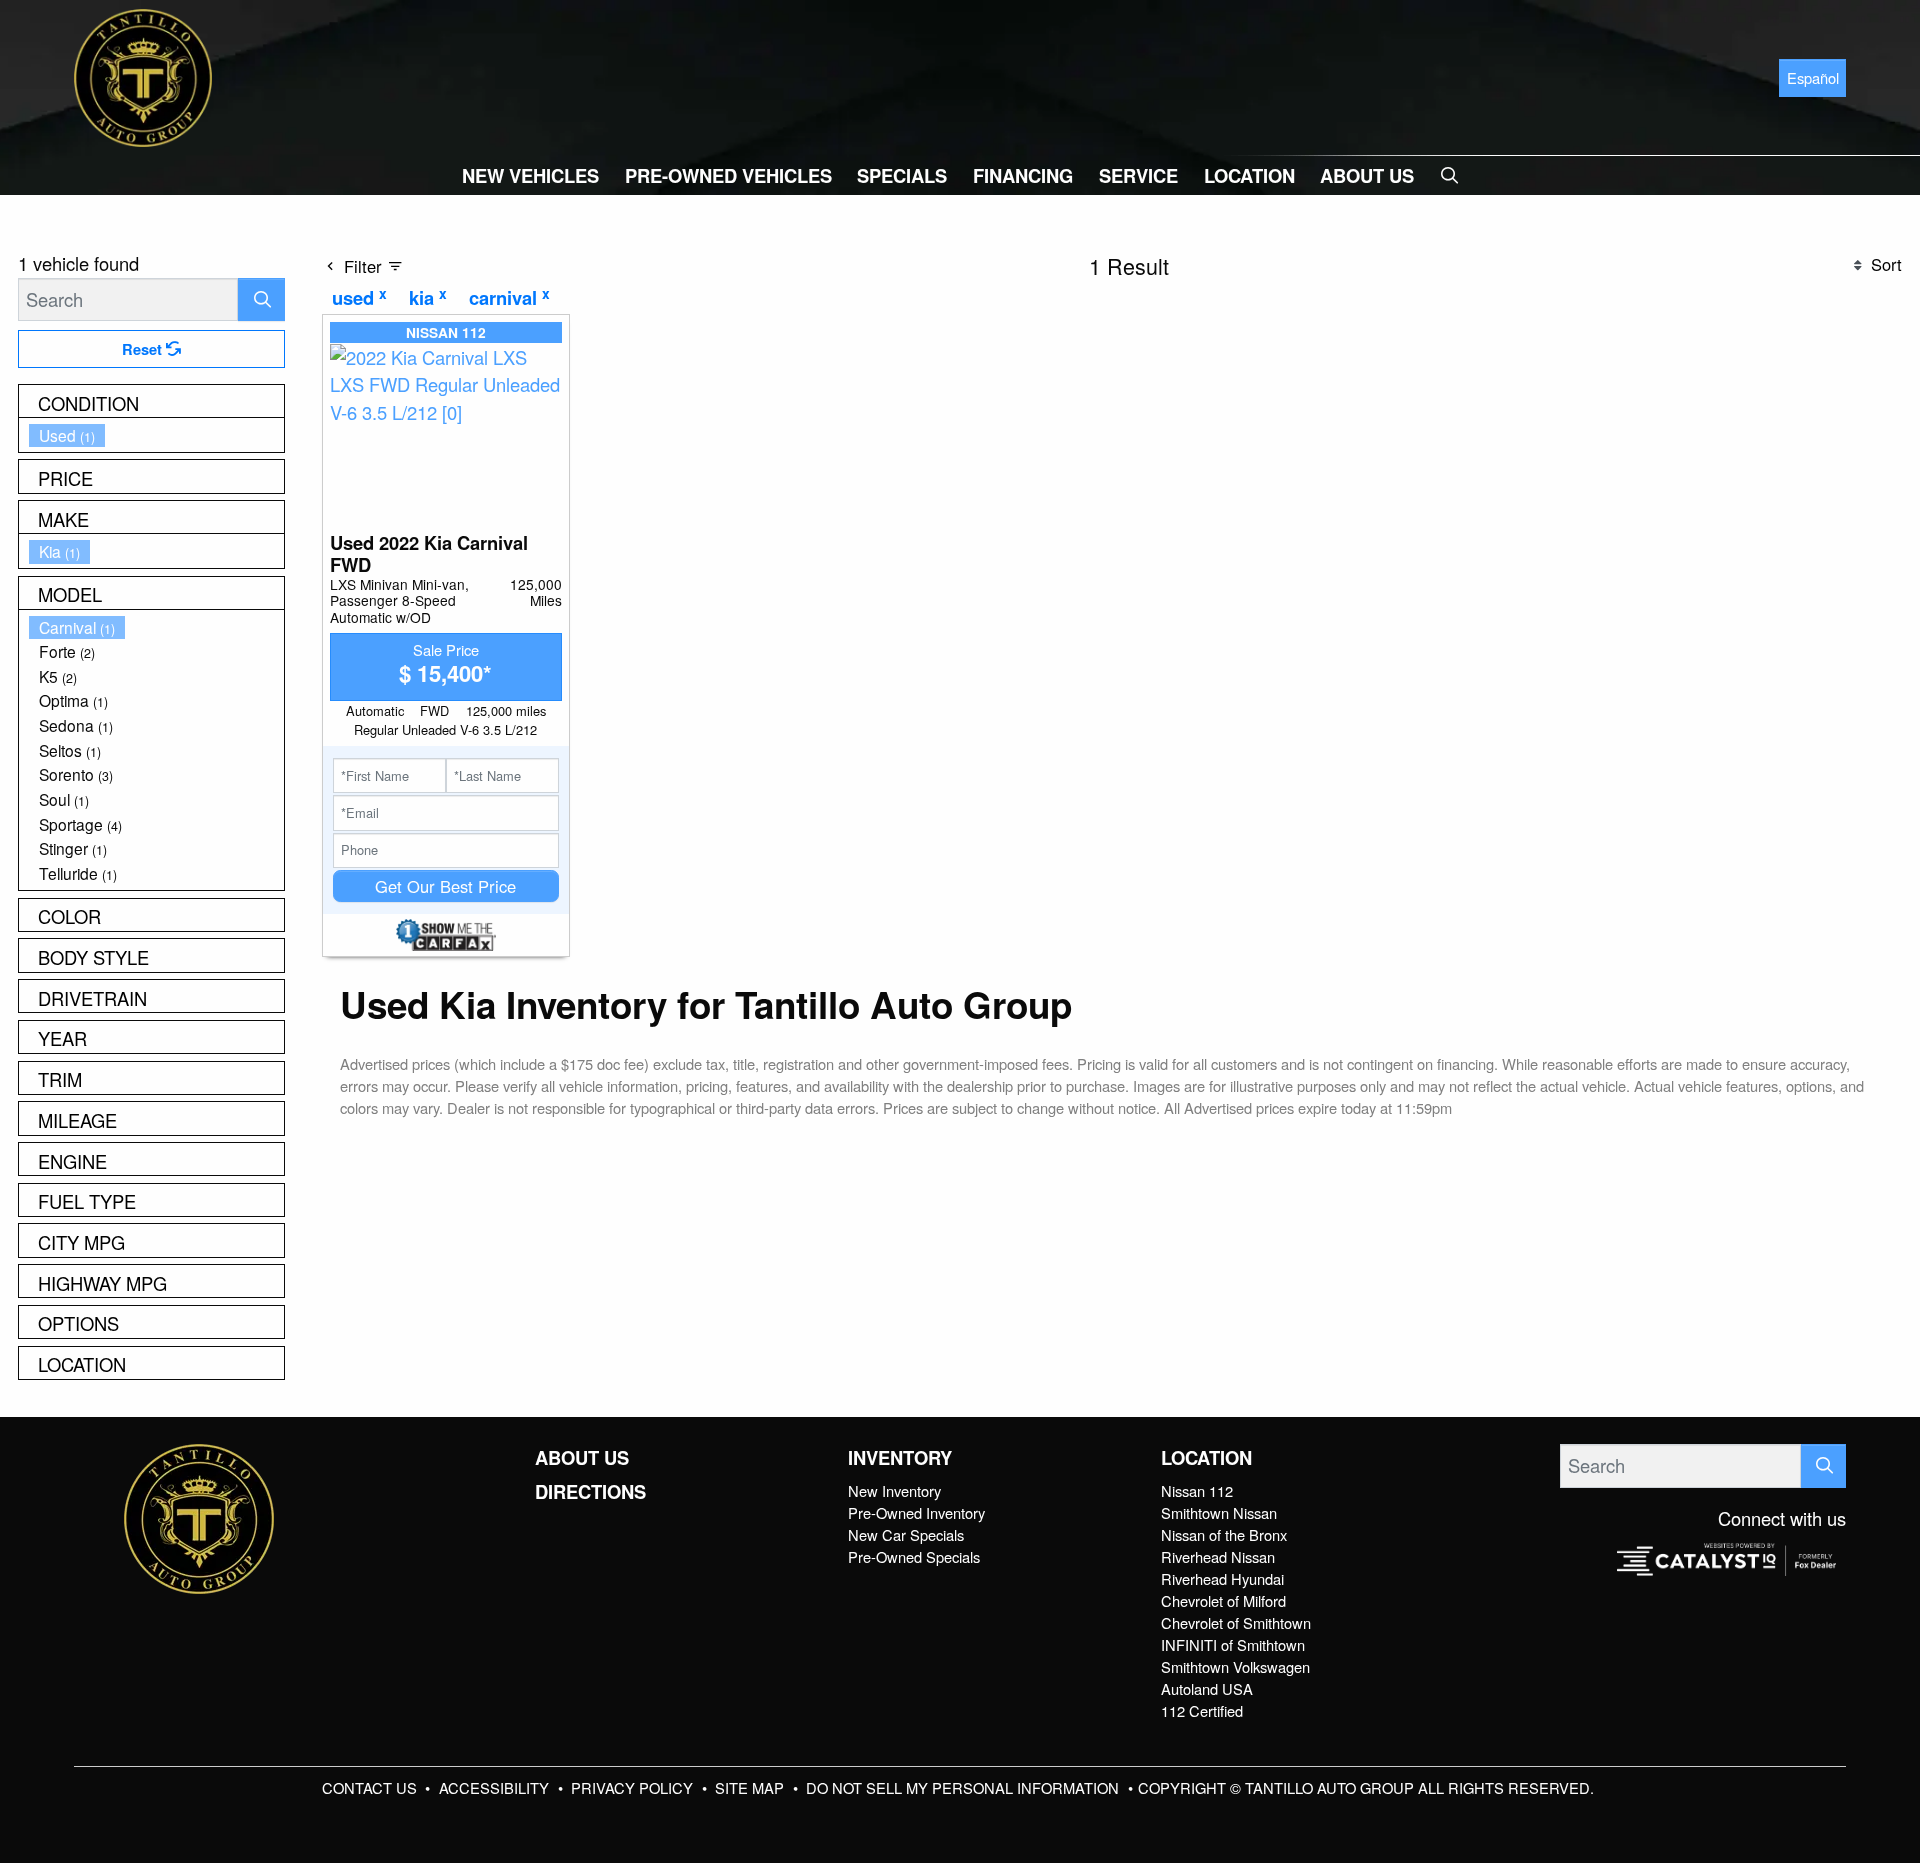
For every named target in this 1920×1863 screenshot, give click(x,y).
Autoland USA (1207, 1688)
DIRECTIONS (590, 1492)
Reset (144, 349)
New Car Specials (906, 1534)
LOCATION (1206, 1458)
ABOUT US (582, 1458)
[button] (530, 175)
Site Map (751, 1787)
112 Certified (1202, 1710)
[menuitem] (157, 435)
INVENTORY (900, 1458)
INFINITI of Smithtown (1233, 1644)
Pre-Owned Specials (914, 1556)
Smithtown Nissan (1219, 1512)
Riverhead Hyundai (1222, 1578)
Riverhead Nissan (1218, 1556)
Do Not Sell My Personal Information (964, 1787)
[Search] (261, 299)
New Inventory (894, 1490)
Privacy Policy (634, 1787)
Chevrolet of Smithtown (1236, 1622)
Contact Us (371, 1787)
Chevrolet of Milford (1223, 1600)
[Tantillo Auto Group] (143, 75)
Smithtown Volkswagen (1235, 1666)
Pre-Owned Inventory (916, 1512)
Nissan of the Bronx (1224, 1534)
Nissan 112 (1197, 1490)
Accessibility (496, 1787)
